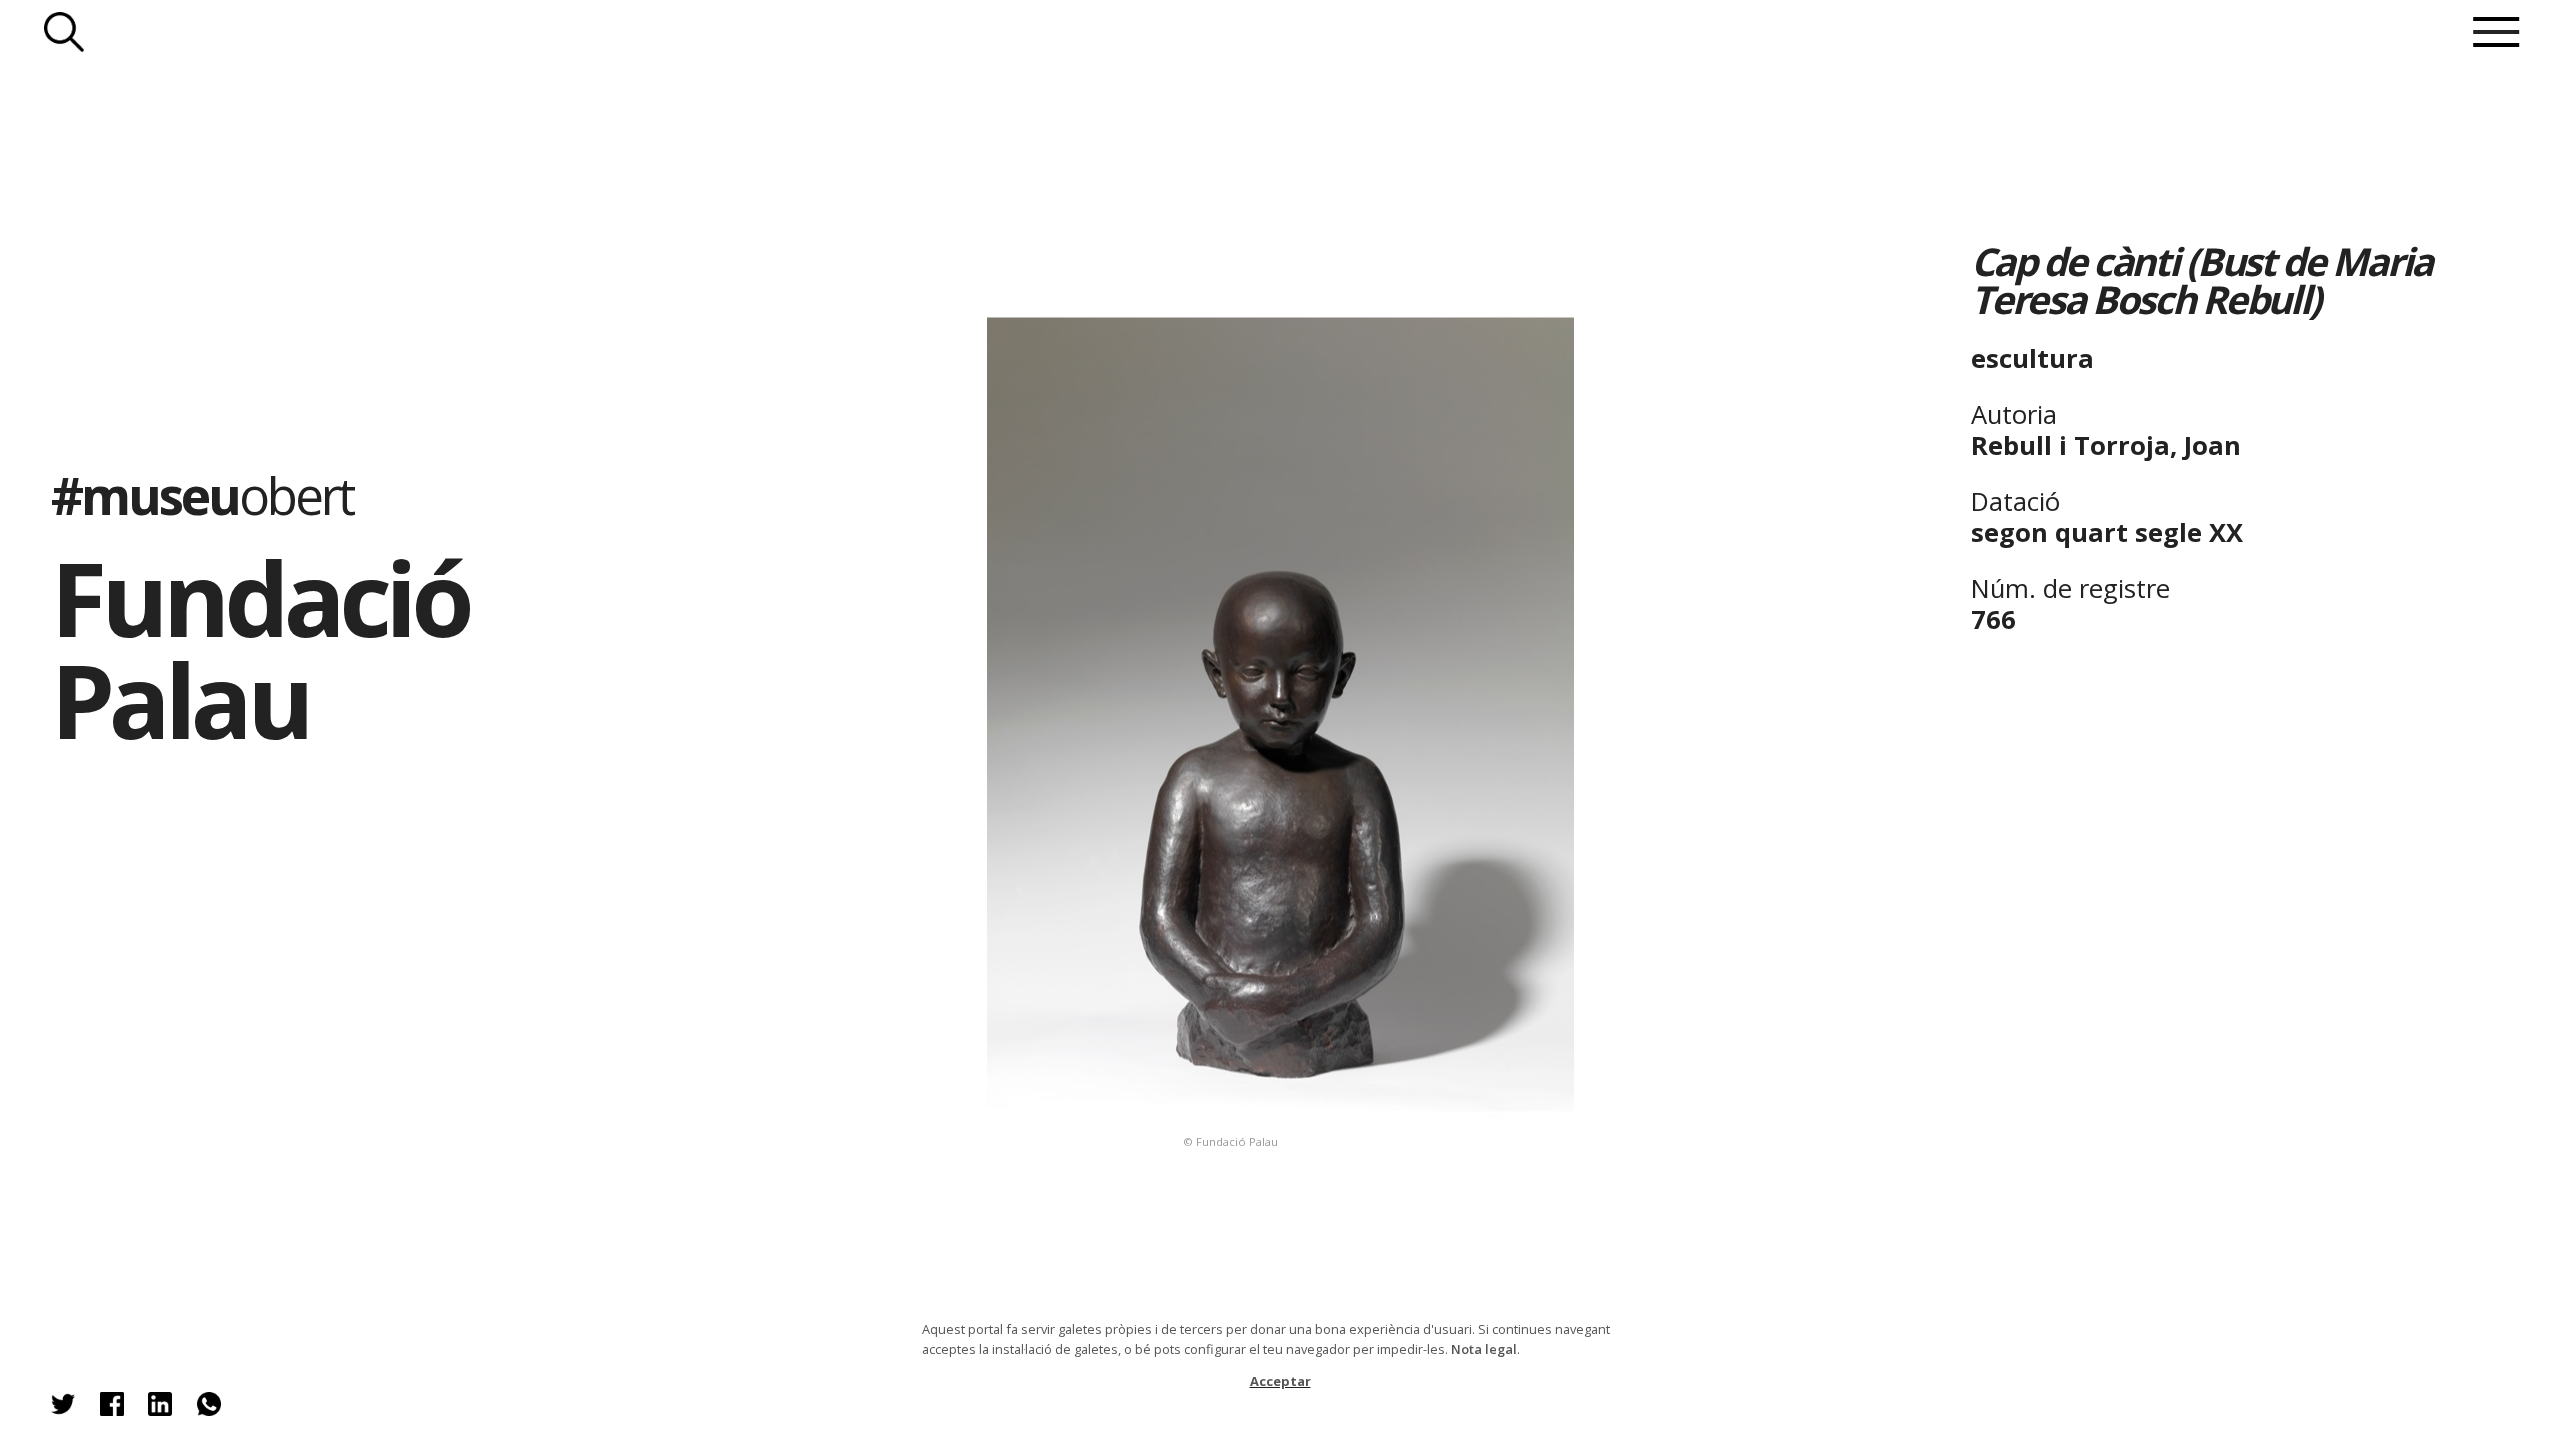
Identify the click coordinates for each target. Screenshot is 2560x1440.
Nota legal (1484, 1349)
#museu (202, 495)
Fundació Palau (260, 648)
